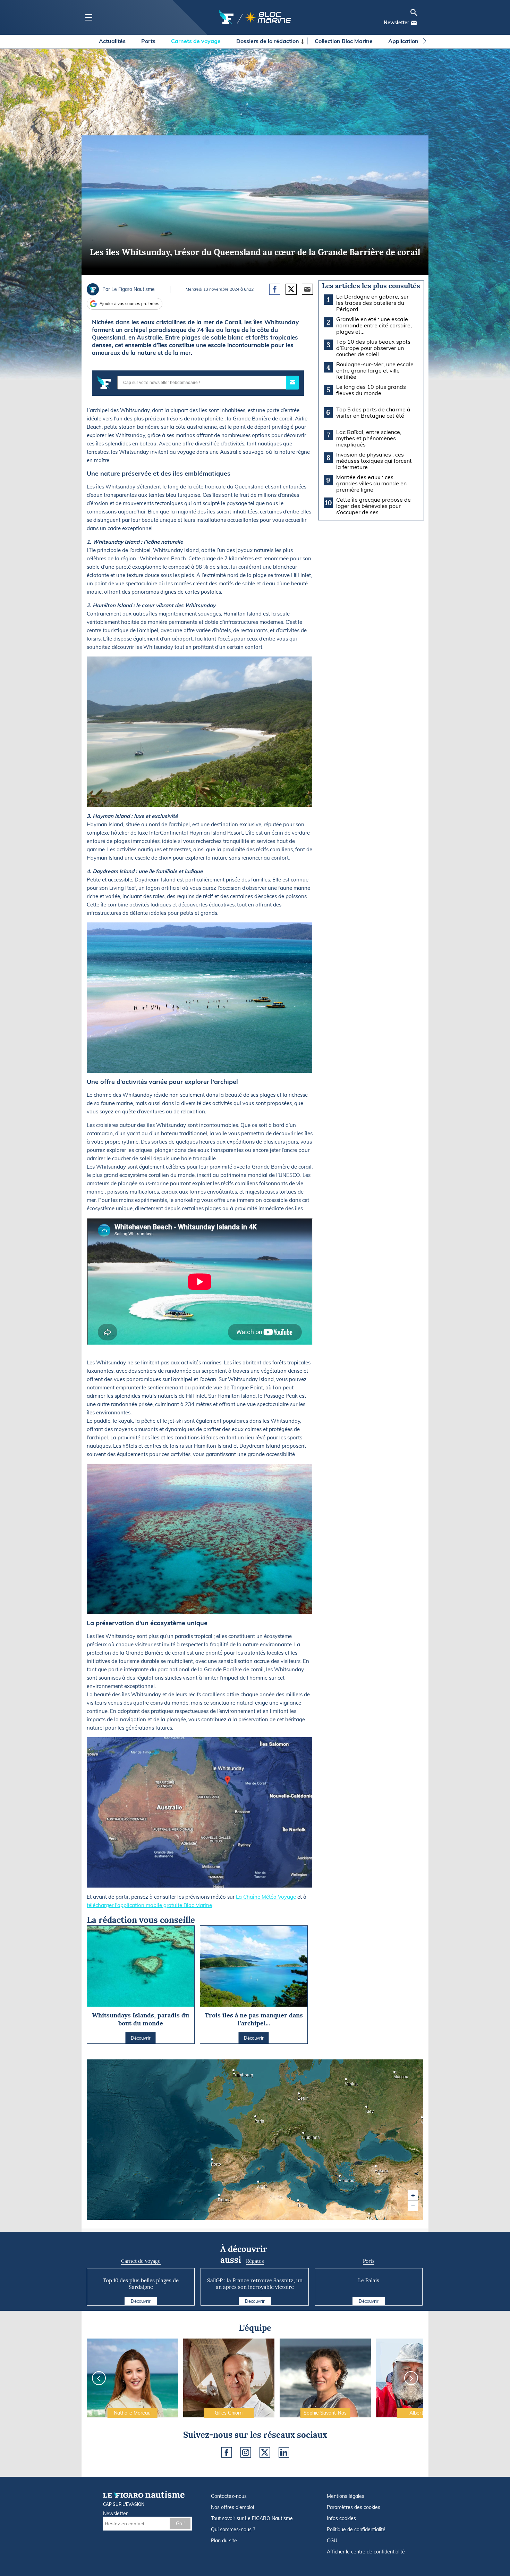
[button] (413, 2196)
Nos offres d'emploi (232, 2507)
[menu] (89, 18)
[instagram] (246, 2452)
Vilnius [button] (347, 2081)
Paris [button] (256, 2119)
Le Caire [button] (370, 2216)
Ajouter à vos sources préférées (129, 304)
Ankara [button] (377, 2168)
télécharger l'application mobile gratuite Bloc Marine (149, 1905)
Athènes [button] (341, 2178)
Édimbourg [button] (235, 2072)
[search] (414, 12)
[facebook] (227, 2452)
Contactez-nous (229, 2496)
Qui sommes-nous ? (233, 2529)
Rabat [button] (220, 2197)
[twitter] (265, 2452)
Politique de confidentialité (356, 2529)
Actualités (113, 41)
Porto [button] (213, 2162)
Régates (255, 2261)
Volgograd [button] (423, 2120)
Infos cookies (341, 2518)
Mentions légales (346, 2496)
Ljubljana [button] (304, 2135)
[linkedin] (284, 2452)
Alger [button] (259, 2184)
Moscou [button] (396, 2074)
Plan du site (224, 2541)
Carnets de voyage (197, 41)
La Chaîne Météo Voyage (266, 1897)
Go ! (180, 2524)
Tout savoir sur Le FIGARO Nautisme (252, 2518)
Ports (149, 41)
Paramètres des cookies (354, 2507)
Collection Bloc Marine (344, 41)
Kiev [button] (367, 2109)
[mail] (414, 23)
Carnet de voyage (141, 2261)
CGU (332, 2541)
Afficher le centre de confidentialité (366, 2552)
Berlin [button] (300, 2096)
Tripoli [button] (299, 2203)
